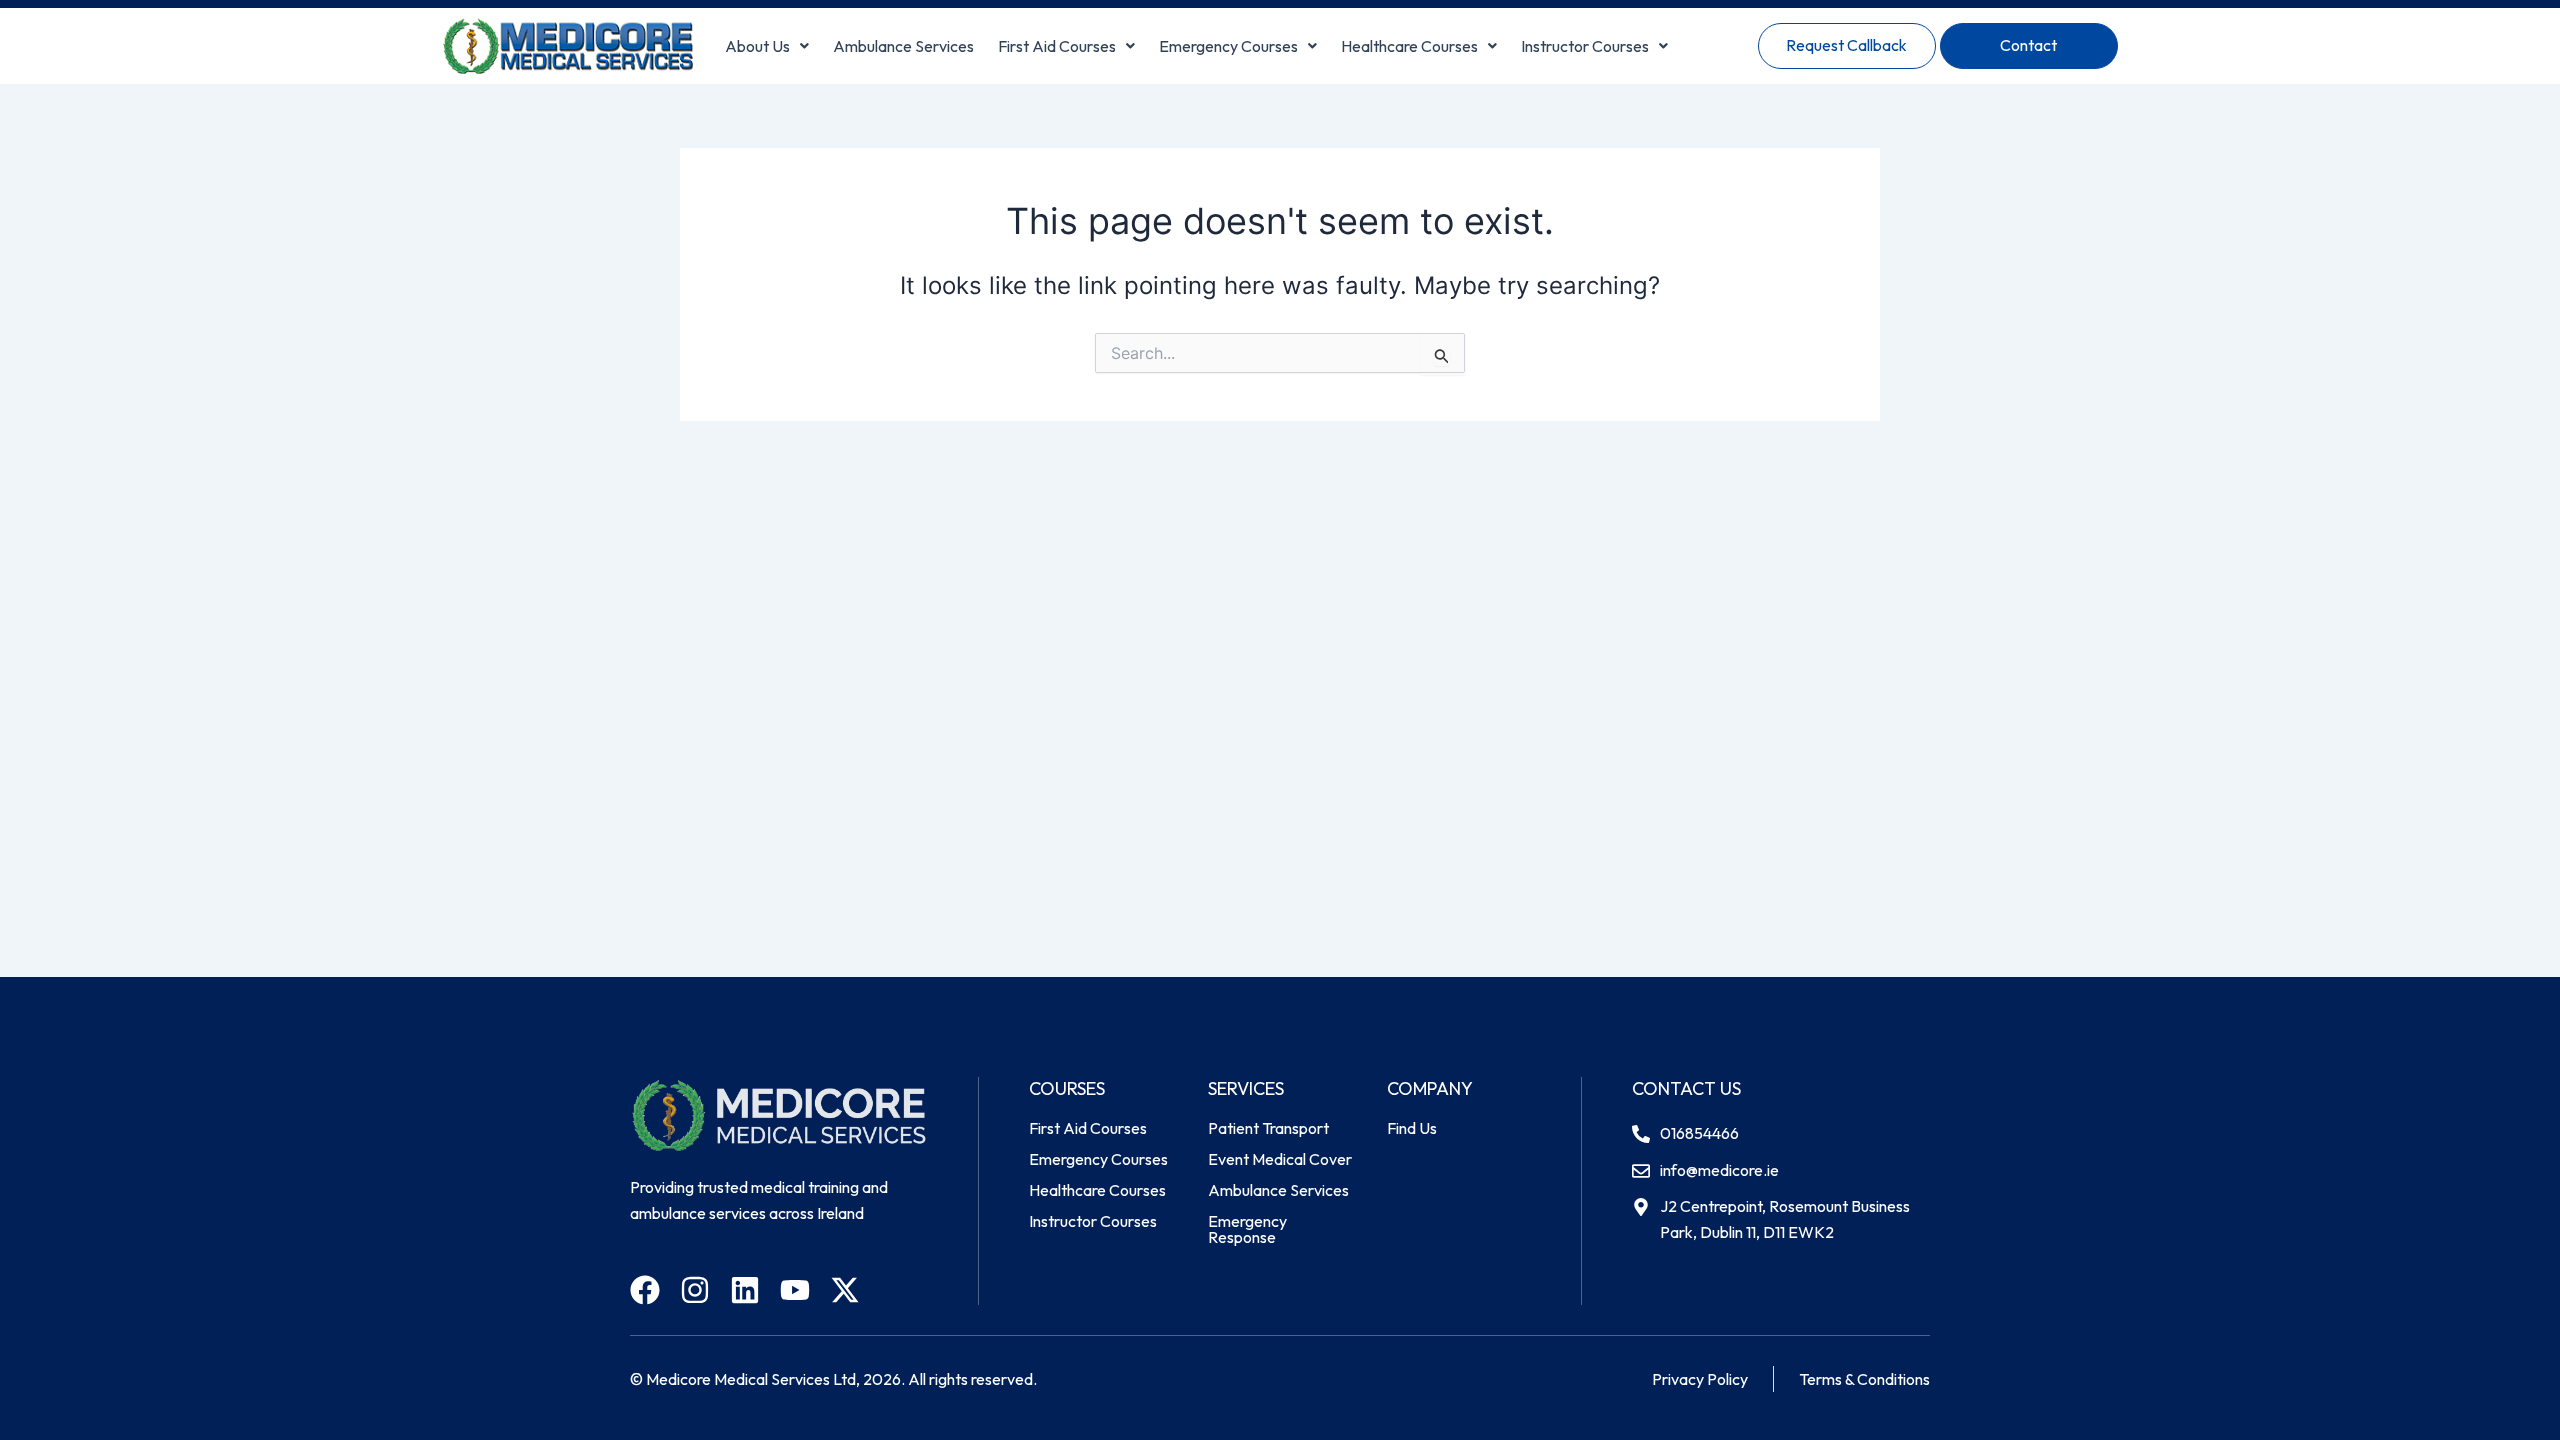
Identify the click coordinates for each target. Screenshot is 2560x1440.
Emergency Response (1247, 1229)
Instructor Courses (1585, 46)
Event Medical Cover (1280, 1159)
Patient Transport (1268, 1128)
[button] (767, 46)
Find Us (1412, 1128)
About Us (757, 46)
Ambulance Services (903, 46)
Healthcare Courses (1409, 46)
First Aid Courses (1057, 46)
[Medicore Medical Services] (568, 46)
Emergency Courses (1228, 46)
